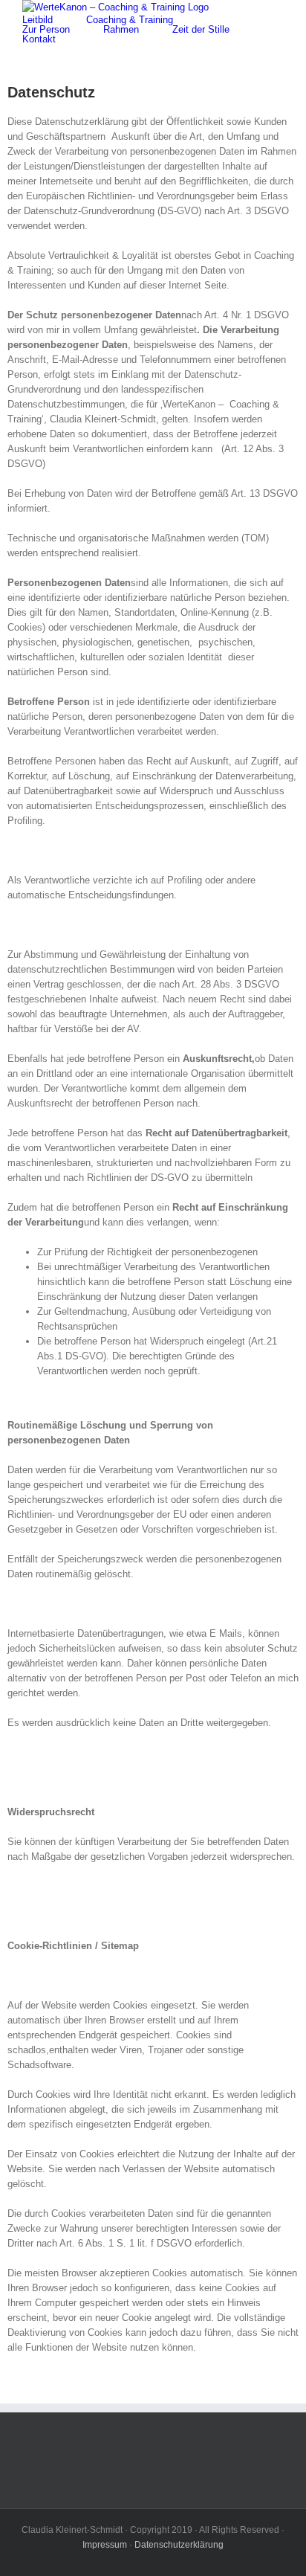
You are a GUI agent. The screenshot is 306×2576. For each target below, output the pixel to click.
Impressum (105, 2545)
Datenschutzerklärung (179, 2545)
